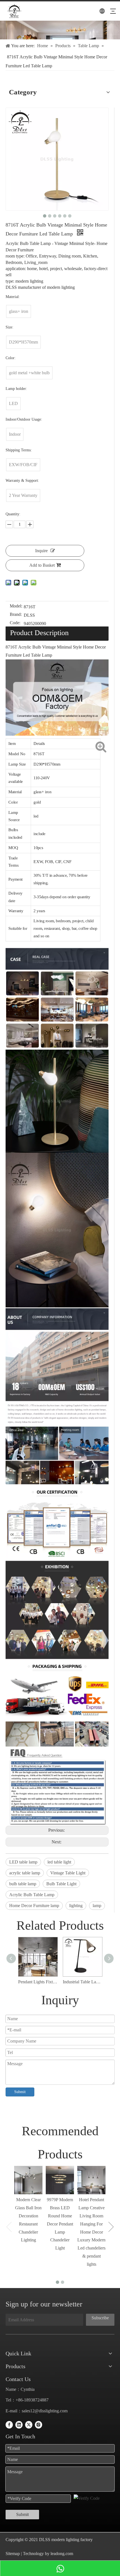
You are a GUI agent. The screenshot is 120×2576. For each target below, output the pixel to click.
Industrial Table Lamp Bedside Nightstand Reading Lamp (82, 1982)
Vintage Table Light (68, 1873)
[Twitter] (29, 2424)
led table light (59, 1862)
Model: (16, 606)
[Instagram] (39, 2424)
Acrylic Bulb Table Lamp (32, 1895)
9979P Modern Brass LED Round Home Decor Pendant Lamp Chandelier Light (60, 2224)
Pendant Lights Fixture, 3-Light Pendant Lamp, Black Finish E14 (38, 1982)
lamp (97, 1906)
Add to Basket (42, 565)
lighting (76, 1906)
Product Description (39, 633)
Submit (20, 2092)
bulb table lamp (23, 1884)
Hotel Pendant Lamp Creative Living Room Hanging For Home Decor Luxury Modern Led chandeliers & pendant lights (91, 2232)
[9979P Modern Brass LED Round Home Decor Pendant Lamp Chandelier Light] (60, 2180)
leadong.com (61, 2554)
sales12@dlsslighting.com (45, 2411)
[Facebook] (9, 2424)
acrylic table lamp (25, 1873)
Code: (15, 623)
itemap (14, 2554)
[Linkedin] (19, 2424)
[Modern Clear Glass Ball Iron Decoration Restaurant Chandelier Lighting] (28, 2180)
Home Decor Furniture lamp (34, 1906)
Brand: (16, 615)
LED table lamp (23, 1862)
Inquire (41, 551)
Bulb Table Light (61, 1884)
